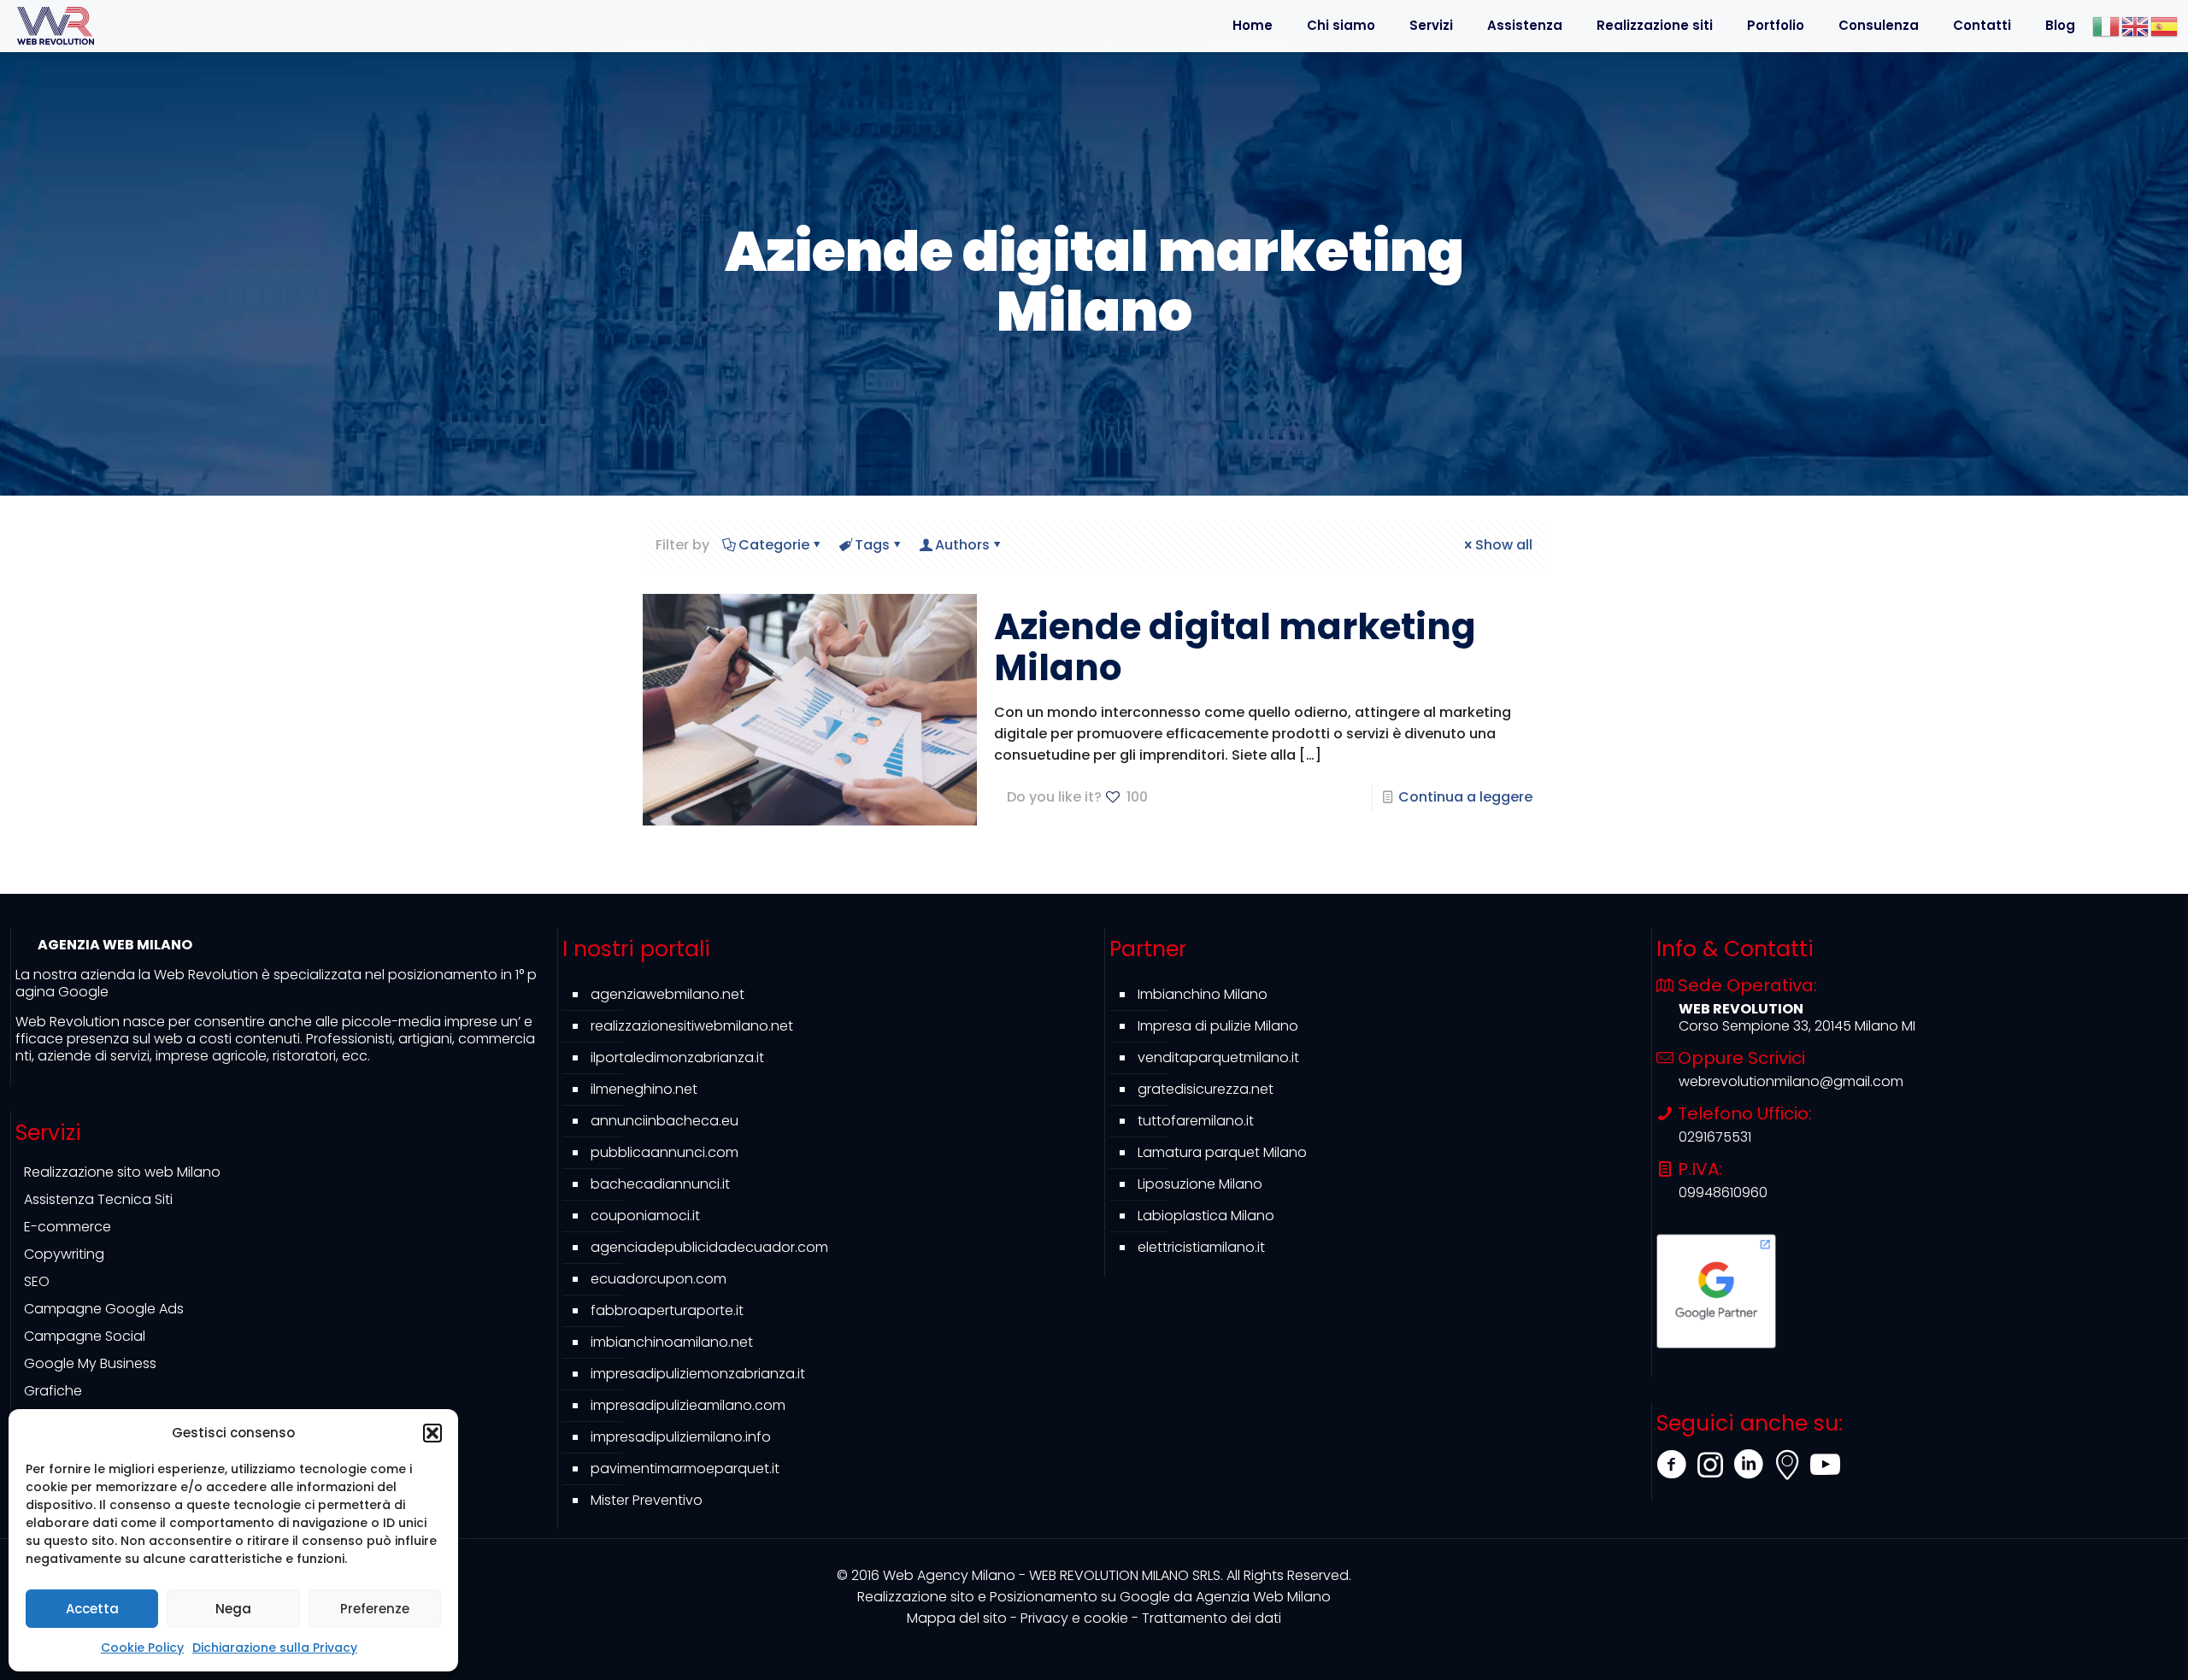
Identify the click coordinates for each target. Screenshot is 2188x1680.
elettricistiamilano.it (1201, 1247)
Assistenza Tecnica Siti (98, 1199)
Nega (233, 1609)
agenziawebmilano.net (668, 994)
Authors (962, 545)
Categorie (774, 545)
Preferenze (375, 1609)
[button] (432, 1433)
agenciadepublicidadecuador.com (709, 1247)
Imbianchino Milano (1203, 994)
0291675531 (1715, 1137)
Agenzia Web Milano (1094, 1597)
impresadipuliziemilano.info (681, 1437)
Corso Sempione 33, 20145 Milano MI (1797, 1026)
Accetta (92, 1609)
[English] (2136, 25)
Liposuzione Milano (1200, 1184)
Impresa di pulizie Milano (1218, 1026)
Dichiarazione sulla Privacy (275, 1648)
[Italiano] (2107, 25)
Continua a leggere (1465, 797)
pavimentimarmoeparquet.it (685, 1469)
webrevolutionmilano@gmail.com (1791, 1081)
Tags (872, 545)
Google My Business (90, 1363)
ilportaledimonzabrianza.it (677, 1057)
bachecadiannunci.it (660, 1184)
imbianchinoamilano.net (672, 1342)
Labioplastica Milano (1206, 1216)
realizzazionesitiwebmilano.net (692, 1026)
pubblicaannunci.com (665, 1152)
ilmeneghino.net (644, 1089)
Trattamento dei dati (1212, 1618)
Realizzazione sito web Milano (122, 1172)
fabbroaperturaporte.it (667, 1310)
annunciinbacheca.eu (665, 1121)
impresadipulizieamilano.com (688, 1405)
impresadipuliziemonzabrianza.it (698, 1374)
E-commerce (68, 1227)
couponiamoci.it (645, 1216)
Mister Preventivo (647, 1500)
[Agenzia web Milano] (56, 26)
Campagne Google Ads (104, 1309)
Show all (1504, 545)
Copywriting (64, 1254)
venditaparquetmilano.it (1218, 1057)
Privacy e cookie (1074, 1618)
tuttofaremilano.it (1196, 1121)
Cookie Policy (142, 1648)
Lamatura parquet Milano (1222, 1152)
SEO (37, 1281)
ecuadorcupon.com (659, 1279)
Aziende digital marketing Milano (1235, 647)
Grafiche (53, 1391)
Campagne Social (85, 1336)
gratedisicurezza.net (1206, 1089)
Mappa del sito (957, 1618)
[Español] (2165, 25)
